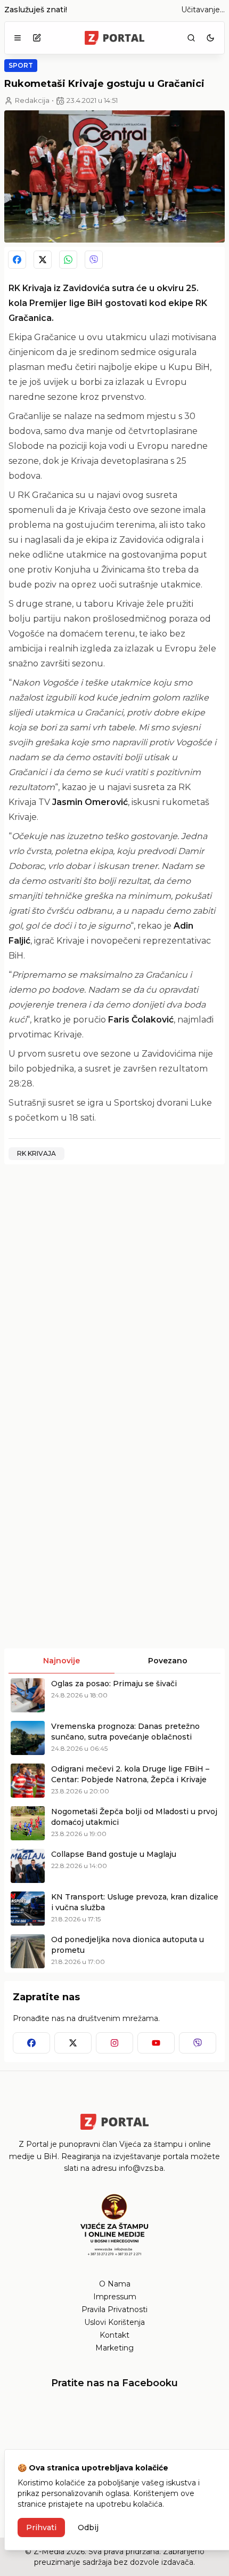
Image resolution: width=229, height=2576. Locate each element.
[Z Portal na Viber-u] (198, 2043)
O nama (115, 2284)
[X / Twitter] (43, 260)
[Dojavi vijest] (37, 38)
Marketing (114, 2348)
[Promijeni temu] (210, 38)
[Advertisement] (114, 1287)
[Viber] (94, 260)
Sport (21, 65)
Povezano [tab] (168, 1661)
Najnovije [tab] (62, 1661)
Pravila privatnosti (114, 2309)
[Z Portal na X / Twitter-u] (73, 2043)
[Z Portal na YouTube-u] (156, 2043)
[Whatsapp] (68, 260)
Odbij (88, 2527)
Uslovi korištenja (114, 2322)
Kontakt (114, 2335)
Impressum (115, 2297)
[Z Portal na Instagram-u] (114, 2043)
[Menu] (18, 38)
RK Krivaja (36, 1153)
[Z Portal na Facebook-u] (31, 2043)
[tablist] (114, 1661)
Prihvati (41, 2527)
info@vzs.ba (141, 2168)
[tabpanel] (114, 1823)
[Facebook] (17, 260)
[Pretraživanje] (191, 38)
